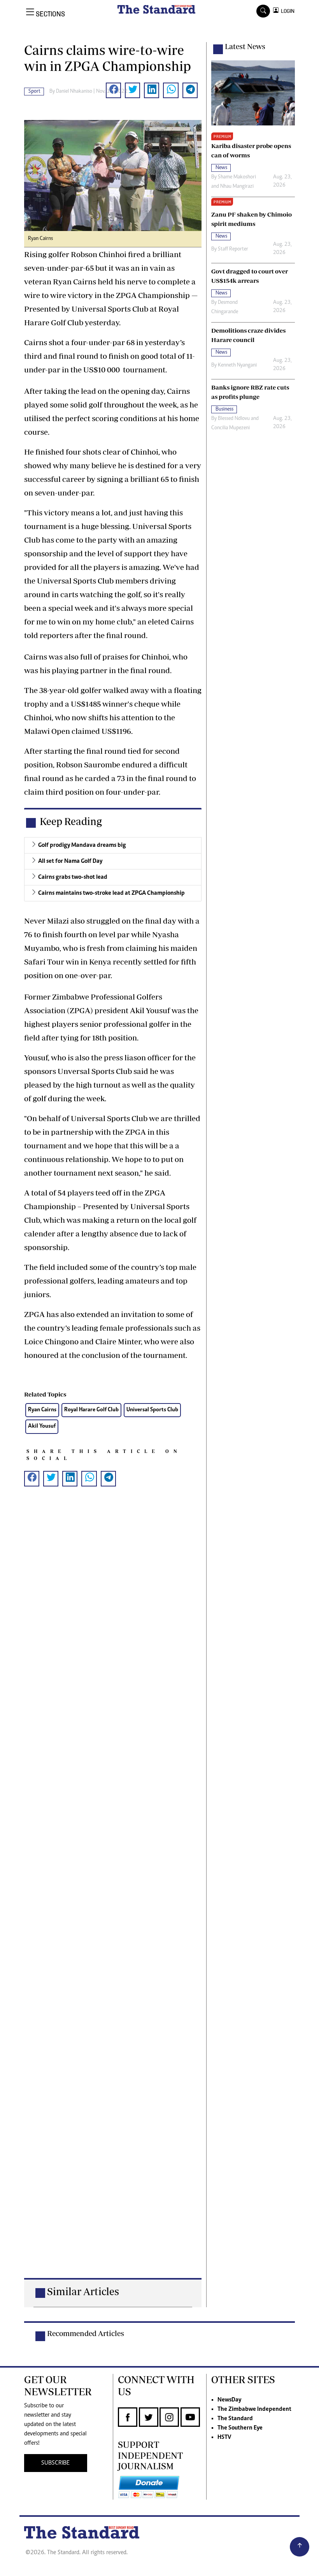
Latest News (245, 46)
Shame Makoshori (237, 177)
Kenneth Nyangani (237, 365)
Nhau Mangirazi (237, 187)
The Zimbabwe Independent (254, 2409)
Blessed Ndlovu (234, 419)
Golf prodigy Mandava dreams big (82, 845)
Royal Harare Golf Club (91, 1410)
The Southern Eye (240, 2428)
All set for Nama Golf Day (70, 861)
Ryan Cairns (42, 1410)
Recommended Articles (86, 2333)
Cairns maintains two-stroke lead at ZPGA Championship (111, 893)
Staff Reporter (233, 249)
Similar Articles (83, 2291)
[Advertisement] (113, 1895)
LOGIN (287, 11)
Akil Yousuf (42, 1426)
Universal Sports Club (152, 1410)
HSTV (224, 2437)
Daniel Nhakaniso (74, 92)
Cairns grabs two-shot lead (73, 877)
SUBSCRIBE (55, 2463)
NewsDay (229, 2400)
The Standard (235, 2419)
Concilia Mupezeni (230, 428)
